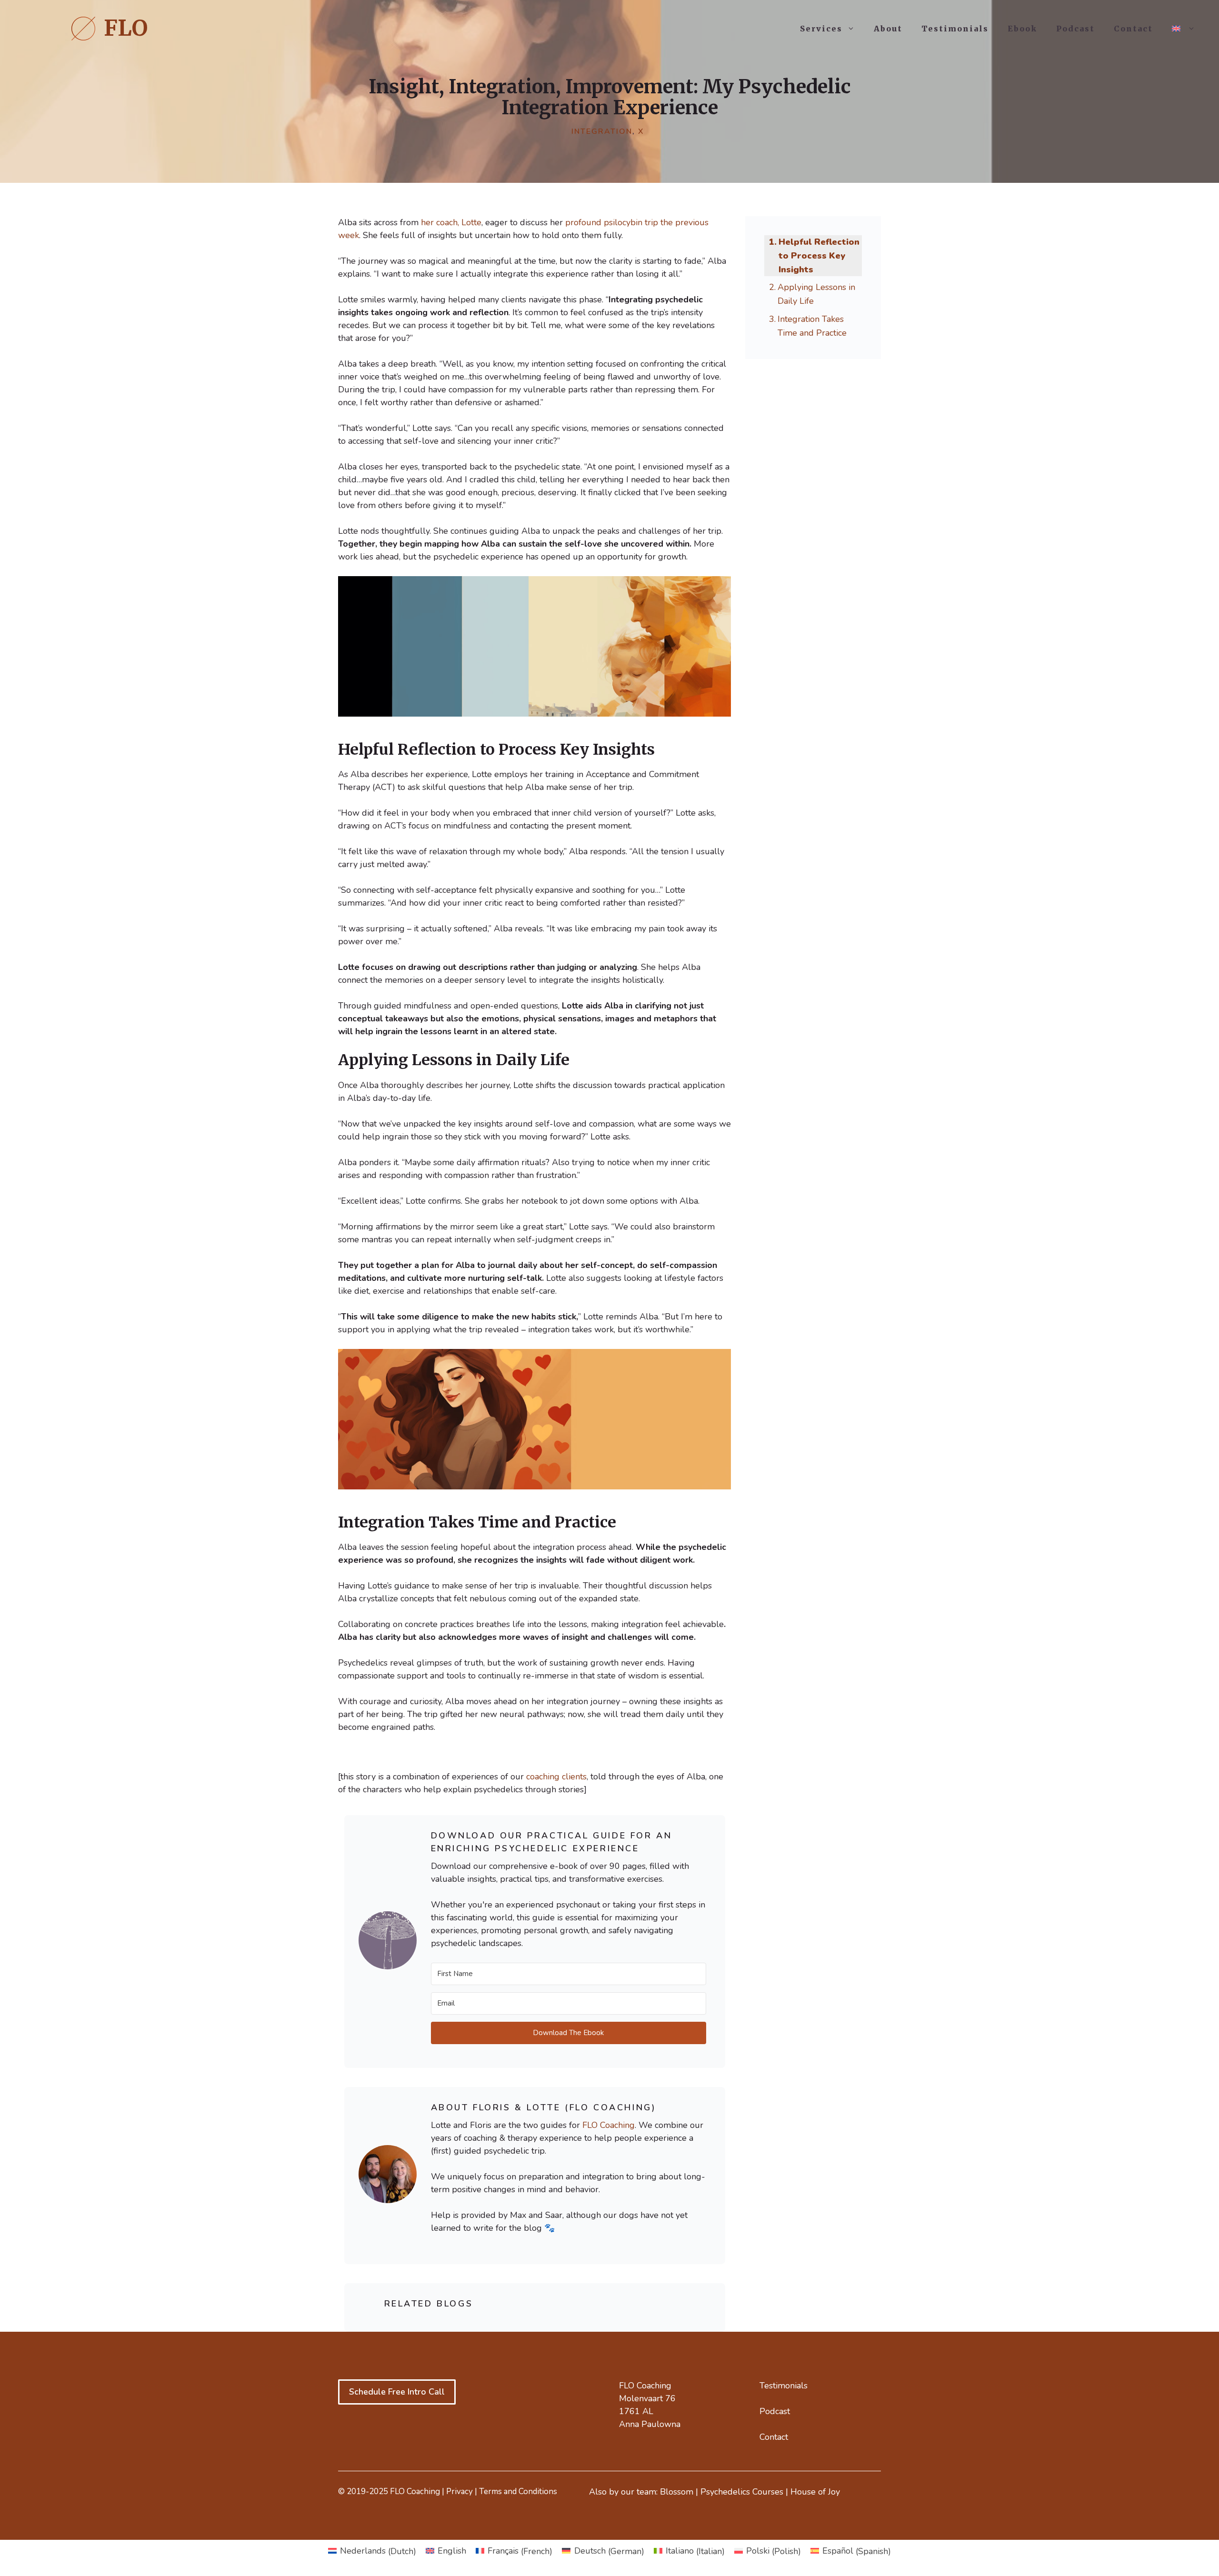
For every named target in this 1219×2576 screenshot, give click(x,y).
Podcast (1075, 29)
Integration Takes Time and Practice (812, 326)
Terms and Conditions (518, 2491)
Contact (1133, 29)
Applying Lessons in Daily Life (816, 294)
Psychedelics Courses (742, 2492)
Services (821, 29)
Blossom (677, 2492)
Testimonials (955, 29)
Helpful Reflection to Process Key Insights (819, 256)
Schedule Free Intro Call (397, 2392)
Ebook (1022, 29)
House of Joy (815, 2492)
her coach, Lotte (451, 222)
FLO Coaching (609, 2125)
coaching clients (556, 1777)
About (888, 29)
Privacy (460, 2491)
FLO (126, 28)
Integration (602, 131)
